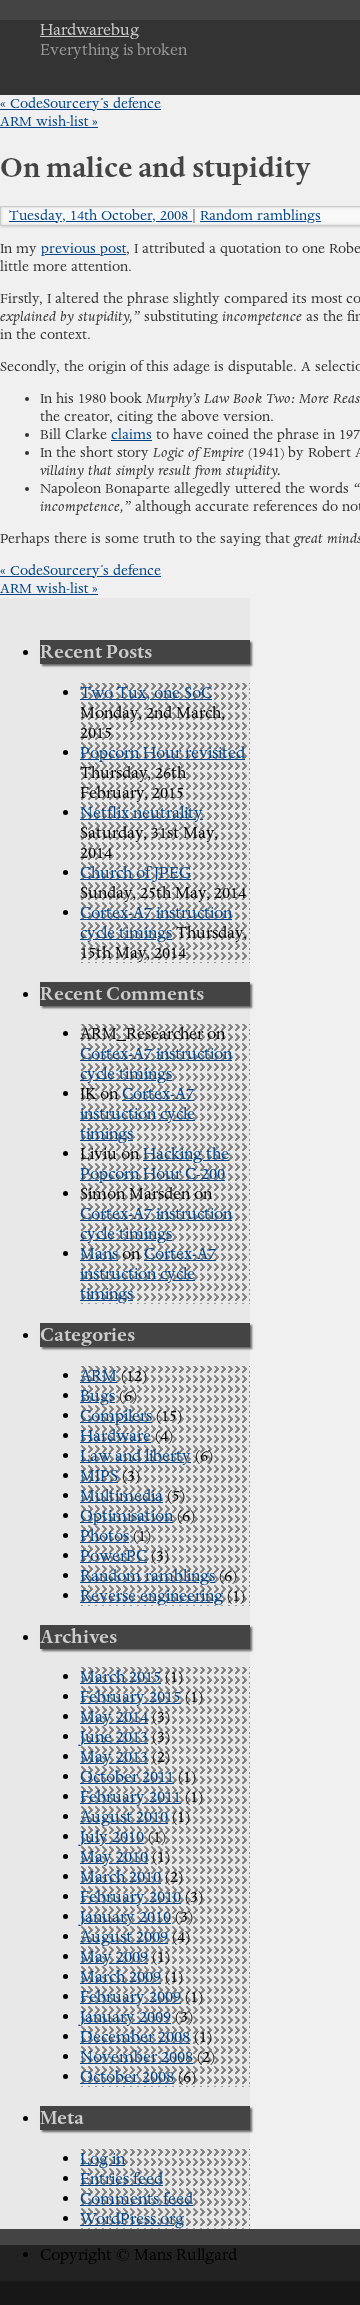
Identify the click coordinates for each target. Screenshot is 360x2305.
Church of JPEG (135, 873)
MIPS (99, 1476)
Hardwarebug (89, 30)
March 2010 (120, 1877)
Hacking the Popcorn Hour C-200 (154, 1164)
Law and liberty (135, 1456)
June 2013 (114, 1737)
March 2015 (120, 1677)
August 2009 (124, 1937)
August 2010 (124, 1817)
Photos (104, 1536)
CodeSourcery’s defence (80, 104)
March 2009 (120, 1977)
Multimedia (121, 1496)
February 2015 (130, 1697)
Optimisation (126, 1516)
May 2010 (114, 1857)
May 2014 (114, 1717)
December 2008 (135, 2037)
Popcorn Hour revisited (162, 753)
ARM (98, 1376)
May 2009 (114, 1957)
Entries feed (121, 2179)
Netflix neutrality (141, 813)
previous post (83, 249)
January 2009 (125, 2017)
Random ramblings (260, 216)
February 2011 (130, 1797)
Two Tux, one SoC (146, 693)
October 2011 (127, 1777)
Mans (99, 1254)
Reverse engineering (151, 1596)
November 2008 (136, 2057)
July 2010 (112, 1837)
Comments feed (136, 2199)
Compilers (116, 1416)
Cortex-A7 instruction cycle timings (156, 923)
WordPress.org (132, 2219)
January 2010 (125, 1917)
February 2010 (130, 1897)
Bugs (97, 1396)
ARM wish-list (49, 122)
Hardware (115, 1436)
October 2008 (127, 2077)
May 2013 (114, 1757)
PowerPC (113, 1556)
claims (131, 435)
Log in (102, 2159)
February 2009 (130, 1997)
